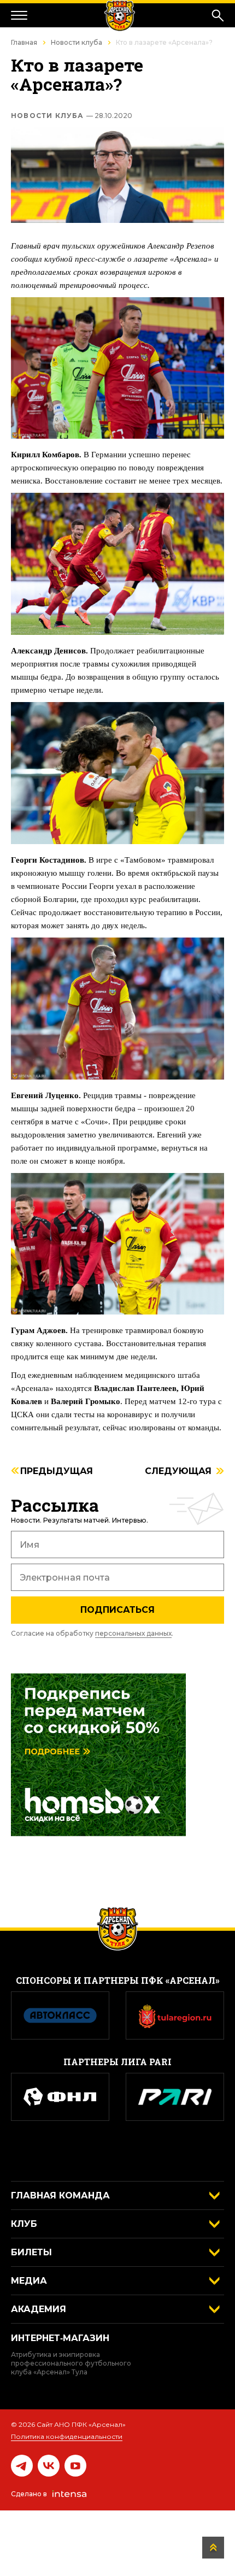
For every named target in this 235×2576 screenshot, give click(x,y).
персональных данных (133, 1633)
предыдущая (57, 1472)
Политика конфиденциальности (67, 2436)
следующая (178, 1472)
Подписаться (117, 1610)
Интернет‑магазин (60, 2338)
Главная (24, 42)
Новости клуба (77, 42)
